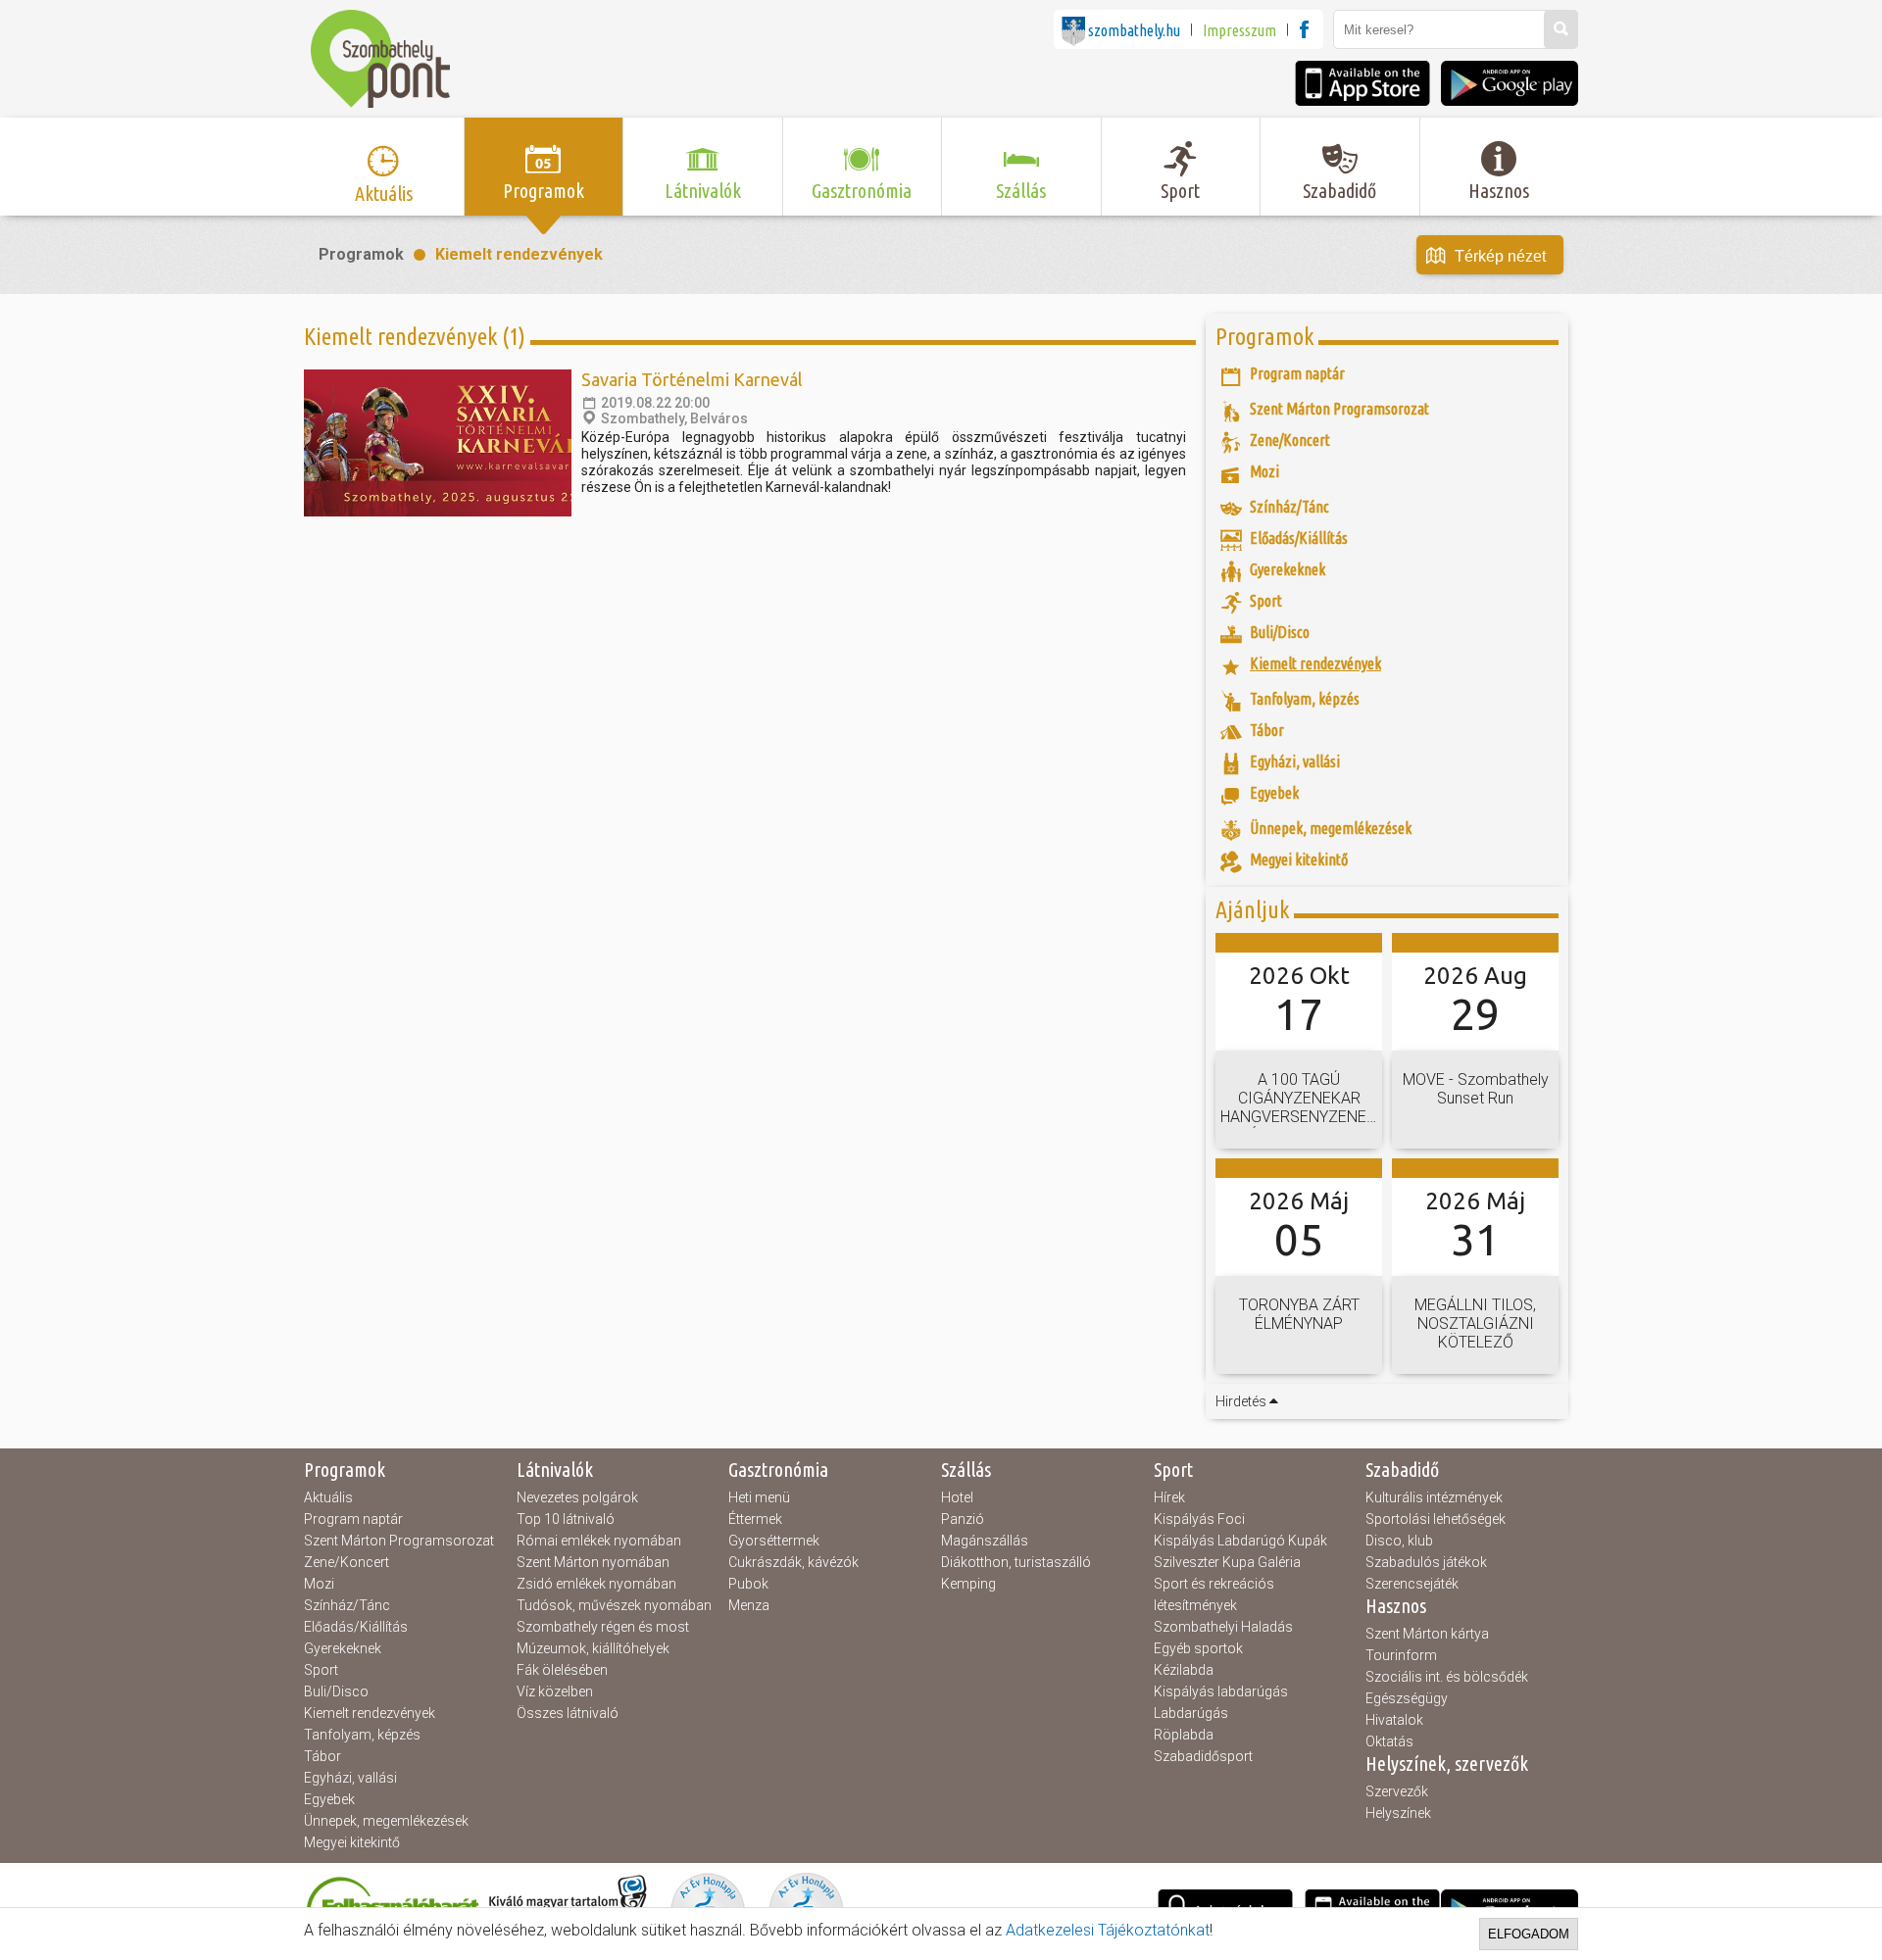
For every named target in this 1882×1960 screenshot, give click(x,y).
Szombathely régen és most (603, 1627)
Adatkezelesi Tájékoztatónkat (1108, 1930)
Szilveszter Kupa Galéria (1227, 1562)
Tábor (322, 1756)
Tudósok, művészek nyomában (614, 1605)
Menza (749, 1605)
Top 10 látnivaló (566, 1519)
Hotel (957, 1497)
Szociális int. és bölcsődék (1447, 1677)
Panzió (963, 1519)
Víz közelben (555, 1691)
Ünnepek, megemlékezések (386, 1821)
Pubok (748, 1584)
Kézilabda (1184, 1670)
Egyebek (329, 1799)
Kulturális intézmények (1434, 1497)
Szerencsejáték (1412, 1584)
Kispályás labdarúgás (1221, 1691)
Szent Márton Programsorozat (399, 1541)
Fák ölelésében (562, 1670)
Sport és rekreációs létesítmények (1214, 1594)
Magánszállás (985, 1541)
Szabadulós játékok (1426, 1562)
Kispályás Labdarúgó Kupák (1240, 1541)
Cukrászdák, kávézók (793, 1562)
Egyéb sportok (1198, 1648)
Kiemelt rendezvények (519, 254)
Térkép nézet (1500, 256)
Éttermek (755, 1519)
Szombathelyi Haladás (1223, 1627)
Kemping (968, 1584)
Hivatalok (1394, 1720)
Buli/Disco (336, 1691)
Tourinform (1401, 1655)
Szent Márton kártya (1427, 1634)
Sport (321, 1670)
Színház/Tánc (347, 1605)
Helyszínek (1398, 1813)
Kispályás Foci (1199, 1519)
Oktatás (1389, 1741)
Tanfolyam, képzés (362, 1735)
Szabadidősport (1203, 1756)
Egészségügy (1407, 1698)
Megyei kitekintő (352, 1842)
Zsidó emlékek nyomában (596, 1584)
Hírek (1169, 1497)
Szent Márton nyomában (593, 1562)
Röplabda (1184, 1735)
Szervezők (1397, 1791)
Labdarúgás (1191, 1713)
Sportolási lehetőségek (1436, 1519)
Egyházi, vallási (350, 1778)
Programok (361, 254)
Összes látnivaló (568, 1713)
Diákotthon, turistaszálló (1016, 1562)
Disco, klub (1399, 1541)
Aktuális (328, 1497)
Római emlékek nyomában (599, 1541)
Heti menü (759, 1497)
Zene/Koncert (347, 1562)
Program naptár (353, 1519)
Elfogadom (1529, 1934)
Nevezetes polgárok (577, 1497)
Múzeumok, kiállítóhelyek (593, 1648)
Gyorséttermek (774, 1541)
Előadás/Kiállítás (356, 1627)
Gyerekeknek (343, 1648)
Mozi (319, 1584)
